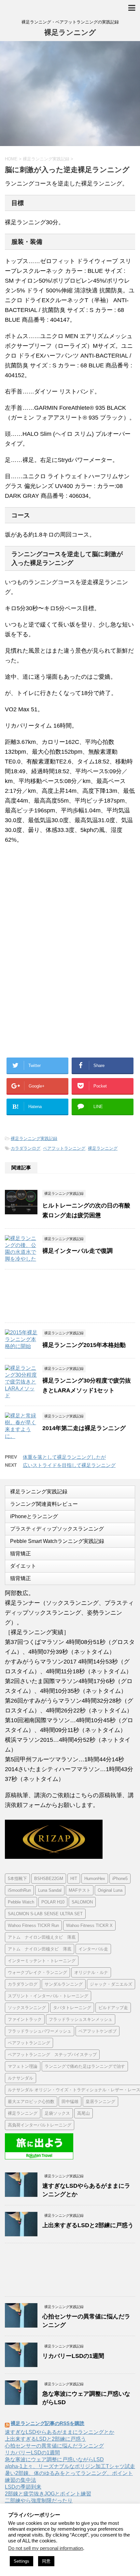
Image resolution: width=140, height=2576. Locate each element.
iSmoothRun (19, 1890)
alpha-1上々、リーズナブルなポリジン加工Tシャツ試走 (70, 2466)
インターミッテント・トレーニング (42, 1961)
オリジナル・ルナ (91, 1972)
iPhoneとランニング (34, 1516)
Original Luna (110, 1890)
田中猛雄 (70, 2102)
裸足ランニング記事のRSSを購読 (48, 2423)
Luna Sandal (50, 1890)
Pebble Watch (21, 1902)
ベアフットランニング (64, 1148)
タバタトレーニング (72, 2008)
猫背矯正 (21, 1554)
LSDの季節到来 (23, 2487)
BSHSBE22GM (49, 1879)
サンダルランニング (64, 1984)
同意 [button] (46, 2561)
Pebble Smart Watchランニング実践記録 (57, 1541)
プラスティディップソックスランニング (57, 1529)
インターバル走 (93, 1949)
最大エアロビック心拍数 (31, 2102)
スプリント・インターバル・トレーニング (48, 1996)
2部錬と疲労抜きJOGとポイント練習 (48, 2494)
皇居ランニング (100, 2102)
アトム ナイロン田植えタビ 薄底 (42, 1937)
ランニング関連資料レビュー (44, 1504)
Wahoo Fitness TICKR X (89, 1925)
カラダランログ (26, 1148)
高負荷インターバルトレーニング (40, 2125)
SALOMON (82, 1902)
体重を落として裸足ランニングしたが (64, 1457)
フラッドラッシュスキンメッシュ (81, 2019)
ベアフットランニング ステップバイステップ (52, 2055)
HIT (74, 1879)
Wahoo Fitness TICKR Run (33, 1925)
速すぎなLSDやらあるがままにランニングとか (60, 2432)
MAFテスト (80, 1890)
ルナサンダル (21, 2078)
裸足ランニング (70, 32)
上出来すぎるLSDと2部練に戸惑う (88, 2225)
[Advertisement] (58, 903)
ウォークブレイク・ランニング (37, 1972)
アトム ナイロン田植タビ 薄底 (40, 1949)
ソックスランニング (27, 2008)
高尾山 (84, 2113)
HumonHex (95, 1879)
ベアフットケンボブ (98, 2031)
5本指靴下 (17, 1879)
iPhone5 (120, 1879)
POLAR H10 (53, 1902)
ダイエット (23, 1566)
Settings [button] (21, 2561)
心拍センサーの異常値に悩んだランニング (54, 2446)
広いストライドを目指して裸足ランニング (69, 1465)
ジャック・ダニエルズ (111, 1984)
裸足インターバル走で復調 (77, 1251)
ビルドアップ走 (113, 2008)
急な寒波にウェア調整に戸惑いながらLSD (54, 2459)
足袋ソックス (57, 2113)
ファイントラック (25, 2019)
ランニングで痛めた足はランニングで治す (85, 2066)
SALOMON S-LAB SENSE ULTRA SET (45, 1914)
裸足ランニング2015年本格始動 (84, 1345)
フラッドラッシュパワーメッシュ (40, 2031)
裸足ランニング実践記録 (34, 1139)
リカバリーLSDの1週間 (73, 2356)
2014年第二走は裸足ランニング (84, 1428)
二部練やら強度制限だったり (39, 2501)
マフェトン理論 (23, 2066)
